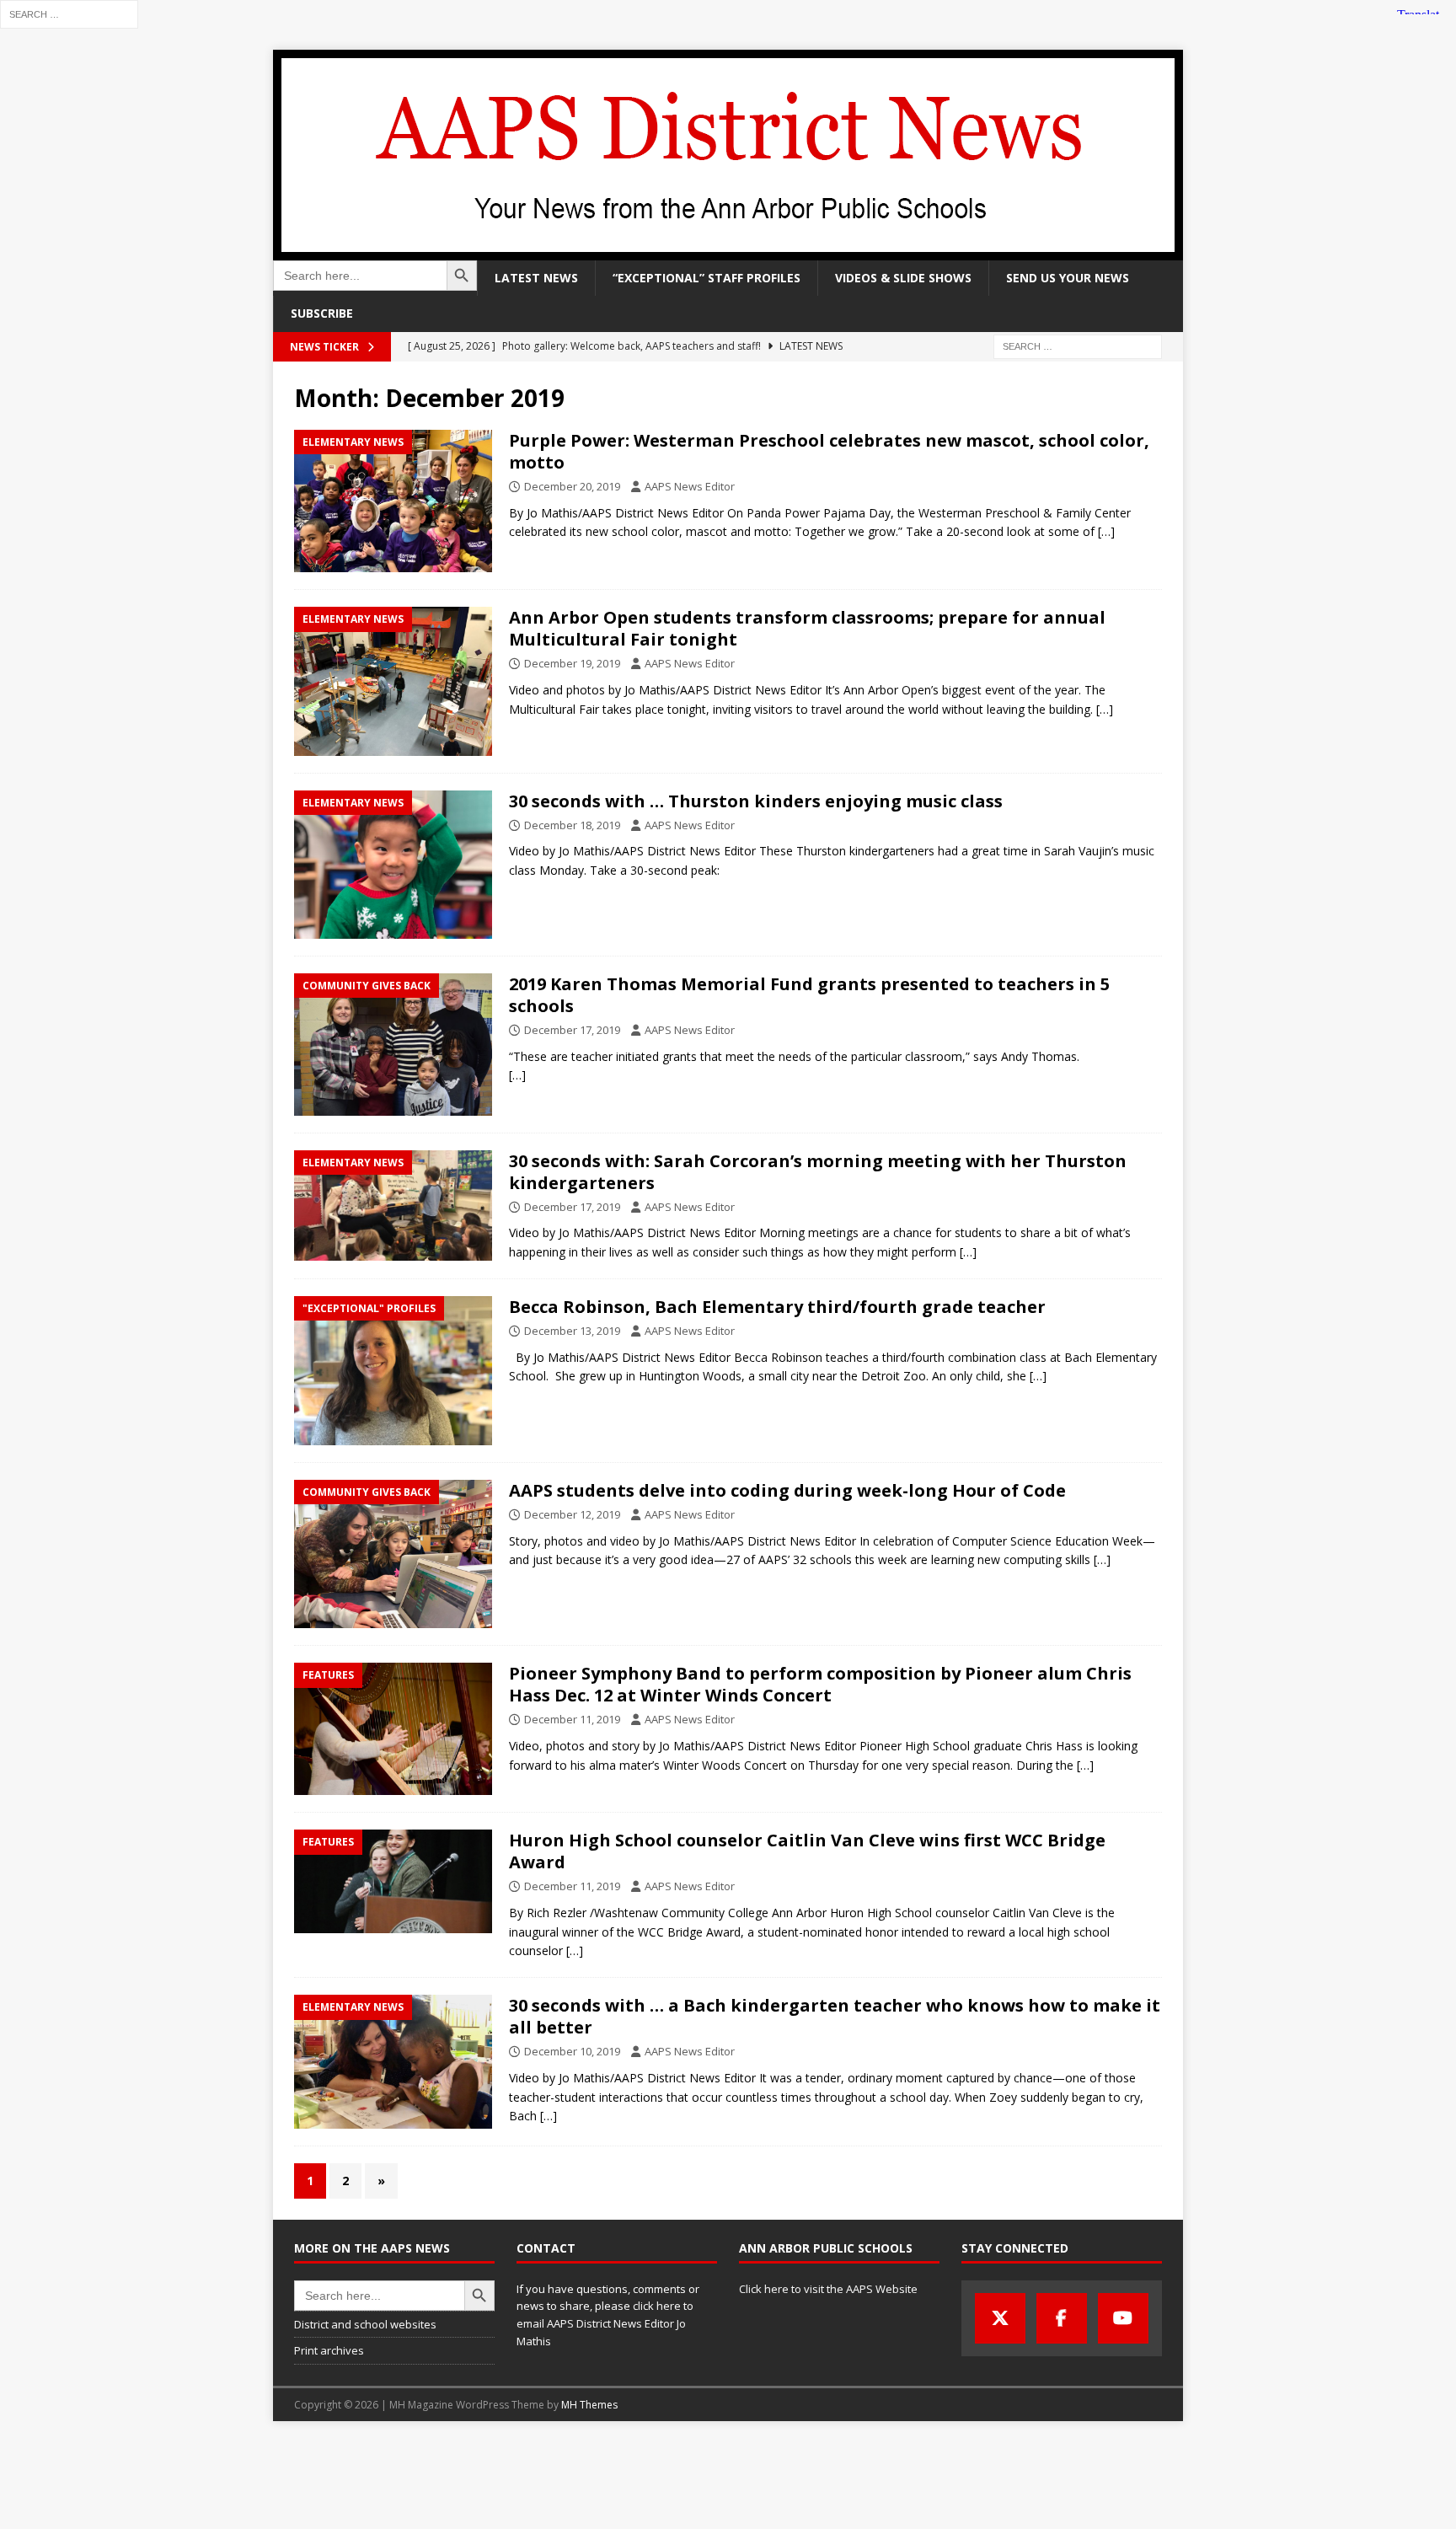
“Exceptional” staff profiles (707, 278)
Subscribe (322, 313)
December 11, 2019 (572, 1719)
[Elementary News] (393, 501)
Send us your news (1068, 278)
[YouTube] (1123, 2318)
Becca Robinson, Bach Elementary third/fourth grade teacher (777, 1307)
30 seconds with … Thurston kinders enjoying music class (756, 801)
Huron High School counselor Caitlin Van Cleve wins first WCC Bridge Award (807, 1851)
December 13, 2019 (572, 1331)
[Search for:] (69, 13)
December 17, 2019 (572, 1030)
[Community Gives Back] (393, 1045)
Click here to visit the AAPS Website (828, 2289)
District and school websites (365, 2324)
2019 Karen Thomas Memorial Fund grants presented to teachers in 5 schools (809, 995)
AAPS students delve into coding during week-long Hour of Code (787, 1490)
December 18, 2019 (572, 825)
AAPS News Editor (690, 486)
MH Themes (589, 2405)
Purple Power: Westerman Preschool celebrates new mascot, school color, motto (829, 451)
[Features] (393, 1729)
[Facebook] (1062, 2318)
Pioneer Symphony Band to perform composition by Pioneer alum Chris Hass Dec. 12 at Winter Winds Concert (820, 1684)
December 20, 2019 (572, 486)
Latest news (536, 278)
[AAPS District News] (728, 251)
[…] (1106, 531)
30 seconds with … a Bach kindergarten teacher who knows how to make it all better (835, 2016)
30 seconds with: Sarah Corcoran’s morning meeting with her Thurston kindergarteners (818, 1172)
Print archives (329, 2350)
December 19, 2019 (572, 663)
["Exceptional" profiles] (393, 1371)
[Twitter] (1000, 2318)
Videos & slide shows (903, 278)
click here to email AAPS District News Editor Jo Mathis (605, 2323)
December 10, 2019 (572, 2051)
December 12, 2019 (572, 1514)
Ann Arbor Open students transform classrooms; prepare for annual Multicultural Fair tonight (807, 628)
